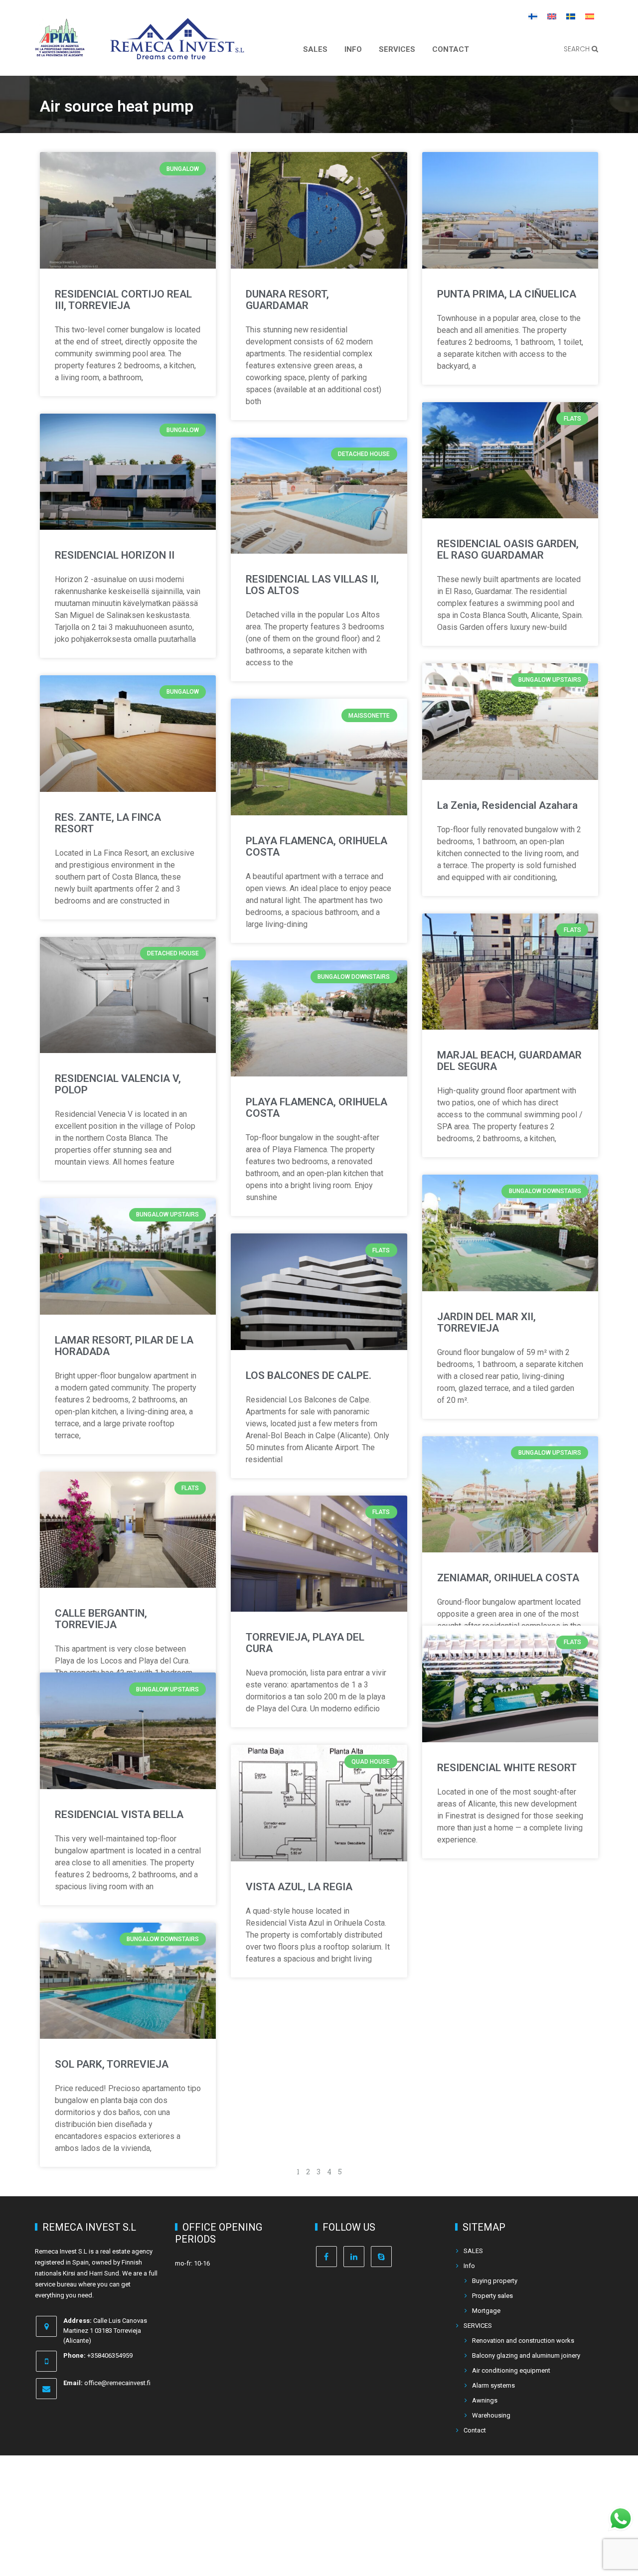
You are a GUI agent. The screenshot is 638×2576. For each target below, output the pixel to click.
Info (353, 49)
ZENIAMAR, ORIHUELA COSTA (508, 1578)
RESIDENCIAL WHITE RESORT (507, 1768)
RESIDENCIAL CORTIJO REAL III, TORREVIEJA (123, 300)
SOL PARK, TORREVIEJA (112, 2064)
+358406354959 (110, 2355)
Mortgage (486, 2311)
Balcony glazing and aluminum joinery (526, 2355)
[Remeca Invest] (177, 52)
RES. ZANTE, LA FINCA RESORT (108, 823)
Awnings (485, 2400)
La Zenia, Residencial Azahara (507, 805)
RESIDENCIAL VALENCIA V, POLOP (118, 1084)
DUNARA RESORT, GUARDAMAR (287, 300)
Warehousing (491, 2415)
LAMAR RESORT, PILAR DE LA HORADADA (124, 1346)
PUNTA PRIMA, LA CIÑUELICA (507, 294)
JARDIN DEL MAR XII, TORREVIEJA (486, 1322)
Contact (451, 49)
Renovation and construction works (523, 2341)
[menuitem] (533, 16)
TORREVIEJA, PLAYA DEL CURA (305, 1643)
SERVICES (397, 49)
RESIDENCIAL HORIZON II (115, 555)
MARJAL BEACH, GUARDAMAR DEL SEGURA (509, 1061)
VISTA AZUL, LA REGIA (299, 1887)
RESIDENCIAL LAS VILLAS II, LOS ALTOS (312, 585)
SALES (315, 49)
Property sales (492, 2296)
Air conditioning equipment (511, 2370)
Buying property (495, 2281)
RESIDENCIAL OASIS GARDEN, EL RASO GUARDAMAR (508, 549)
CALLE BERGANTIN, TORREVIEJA (101, 1619)
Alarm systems (493, 2385)
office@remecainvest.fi (117, 2383)
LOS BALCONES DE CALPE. (309, 1375)
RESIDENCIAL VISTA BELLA (119, 1815)
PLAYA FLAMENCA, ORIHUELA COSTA (317, 846)
